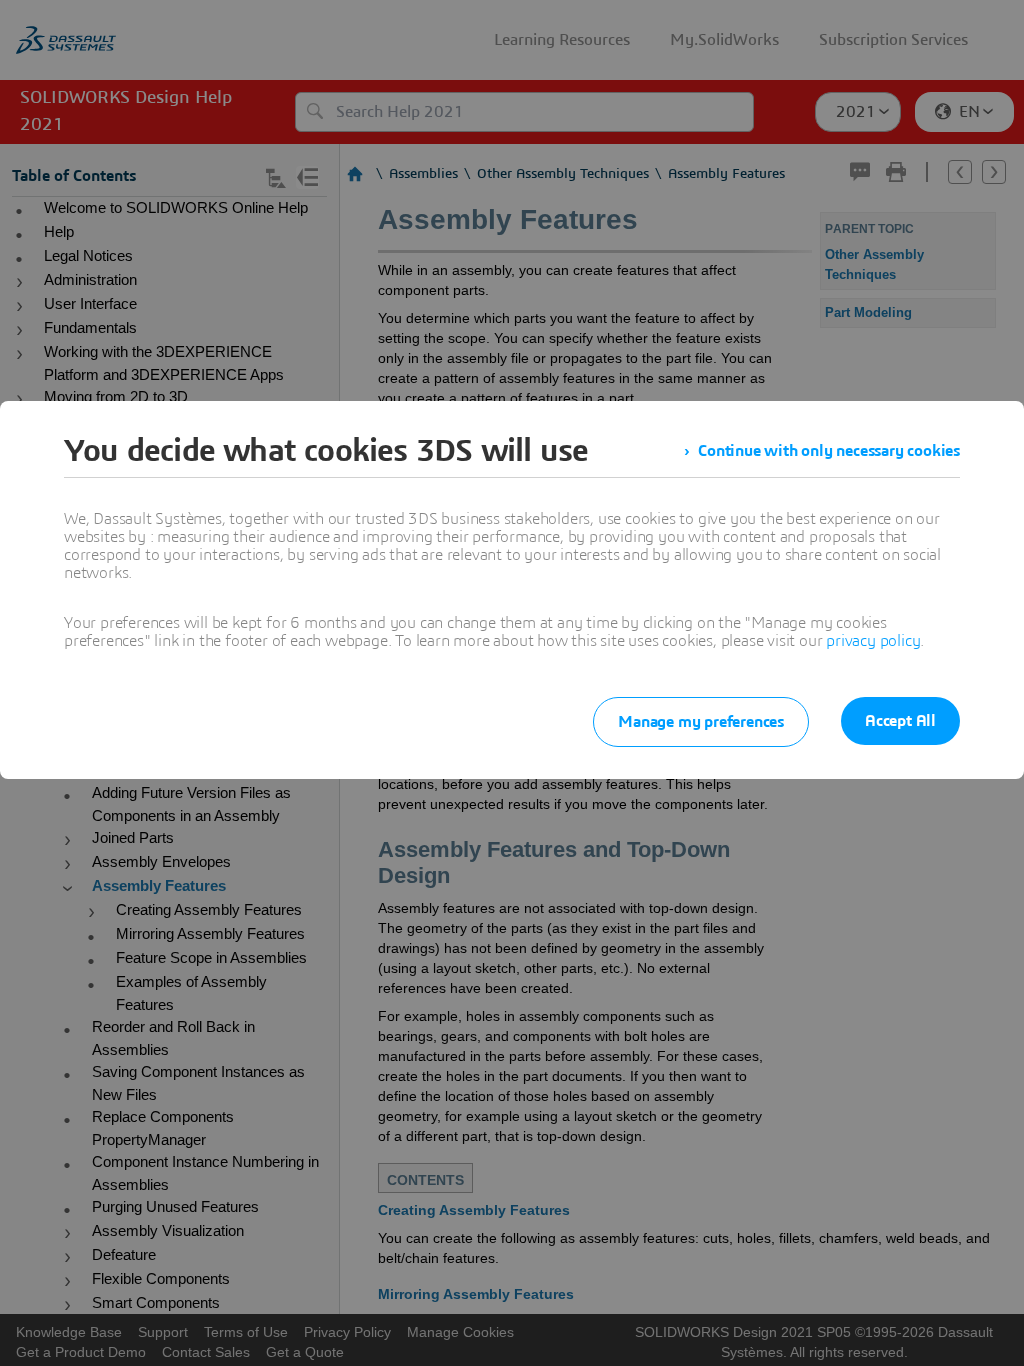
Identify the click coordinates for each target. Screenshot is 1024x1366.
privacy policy (873, 641)
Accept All (900, 721)
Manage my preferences (701, 722)
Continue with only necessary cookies (829, 451)
